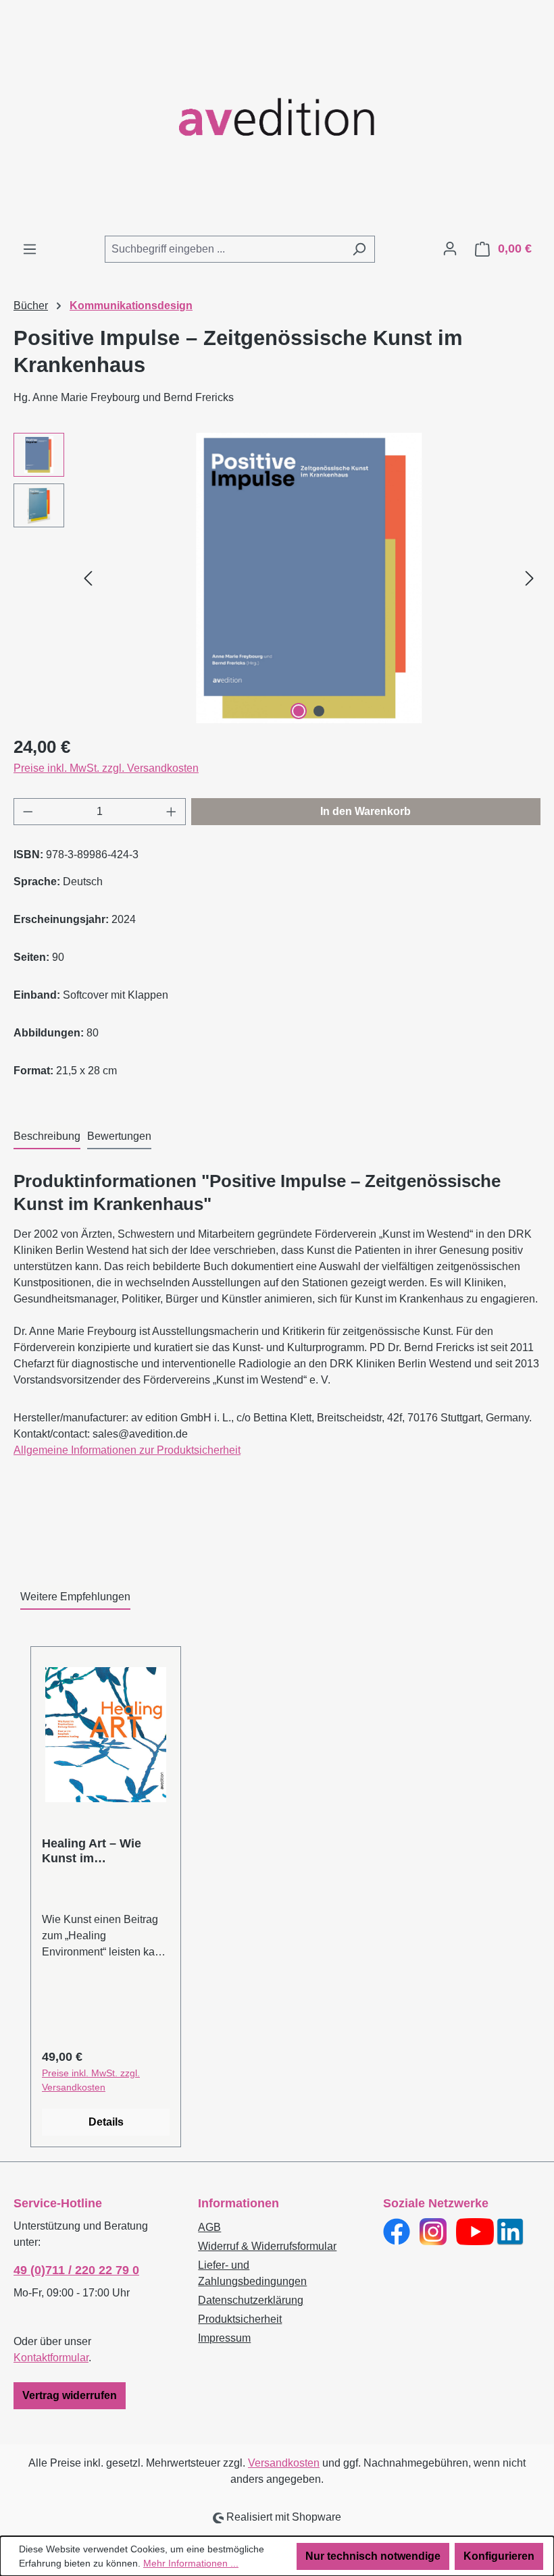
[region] (277, 578)
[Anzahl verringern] (28, 812)
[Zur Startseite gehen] (277, 117)
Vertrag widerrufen (70, 2395)
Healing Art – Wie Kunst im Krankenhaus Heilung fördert (104, 1851)
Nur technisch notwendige (373, 2556)
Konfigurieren (499, 2556)
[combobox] (224, 249)
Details (106, 2122)
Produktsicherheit (240, 2319)
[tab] (47, 1137)
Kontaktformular (51, 2358)
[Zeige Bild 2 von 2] (319, 711)
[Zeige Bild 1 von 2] (299, 711)
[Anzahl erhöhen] (172, 812)
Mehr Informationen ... (191, 2563)
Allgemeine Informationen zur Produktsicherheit (127, 1450)
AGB (209, 2227)
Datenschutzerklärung (251, 2300)
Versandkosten (284, 2463)
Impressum (224, 2338)
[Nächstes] (530, 578)
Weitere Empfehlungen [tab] (75, 1597)
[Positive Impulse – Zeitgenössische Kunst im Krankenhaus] (309, 578)
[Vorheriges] (88, 578)
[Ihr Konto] (450, 248)
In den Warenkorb (366, 811)
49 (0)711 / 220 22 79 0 (76, 2270)
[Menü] (30, 249)
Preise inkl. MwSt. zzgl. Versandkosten (106, 768)
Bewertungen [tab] (119, 1136)
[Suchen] (359, 249)
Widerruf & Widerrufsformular (267, 2246)
